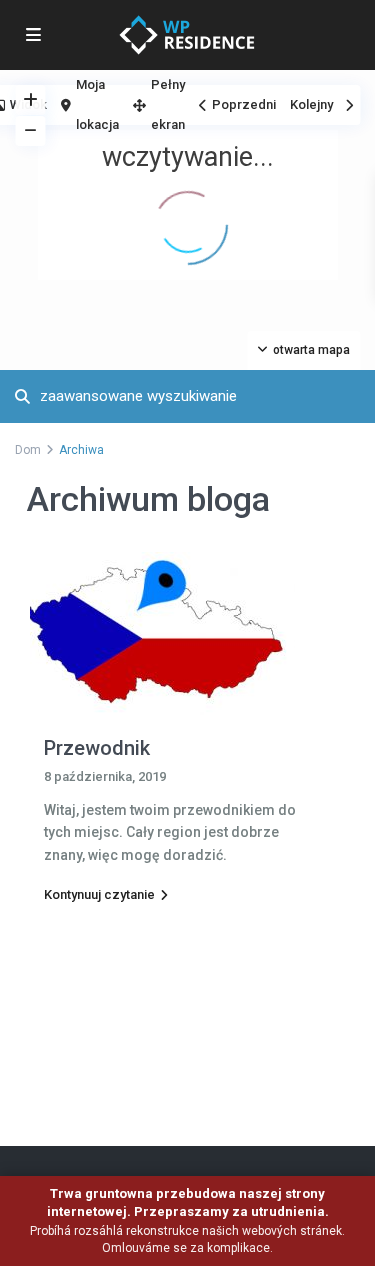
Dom (28, 450)
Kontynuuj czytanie (99, 894)
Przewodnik (97, 748)
